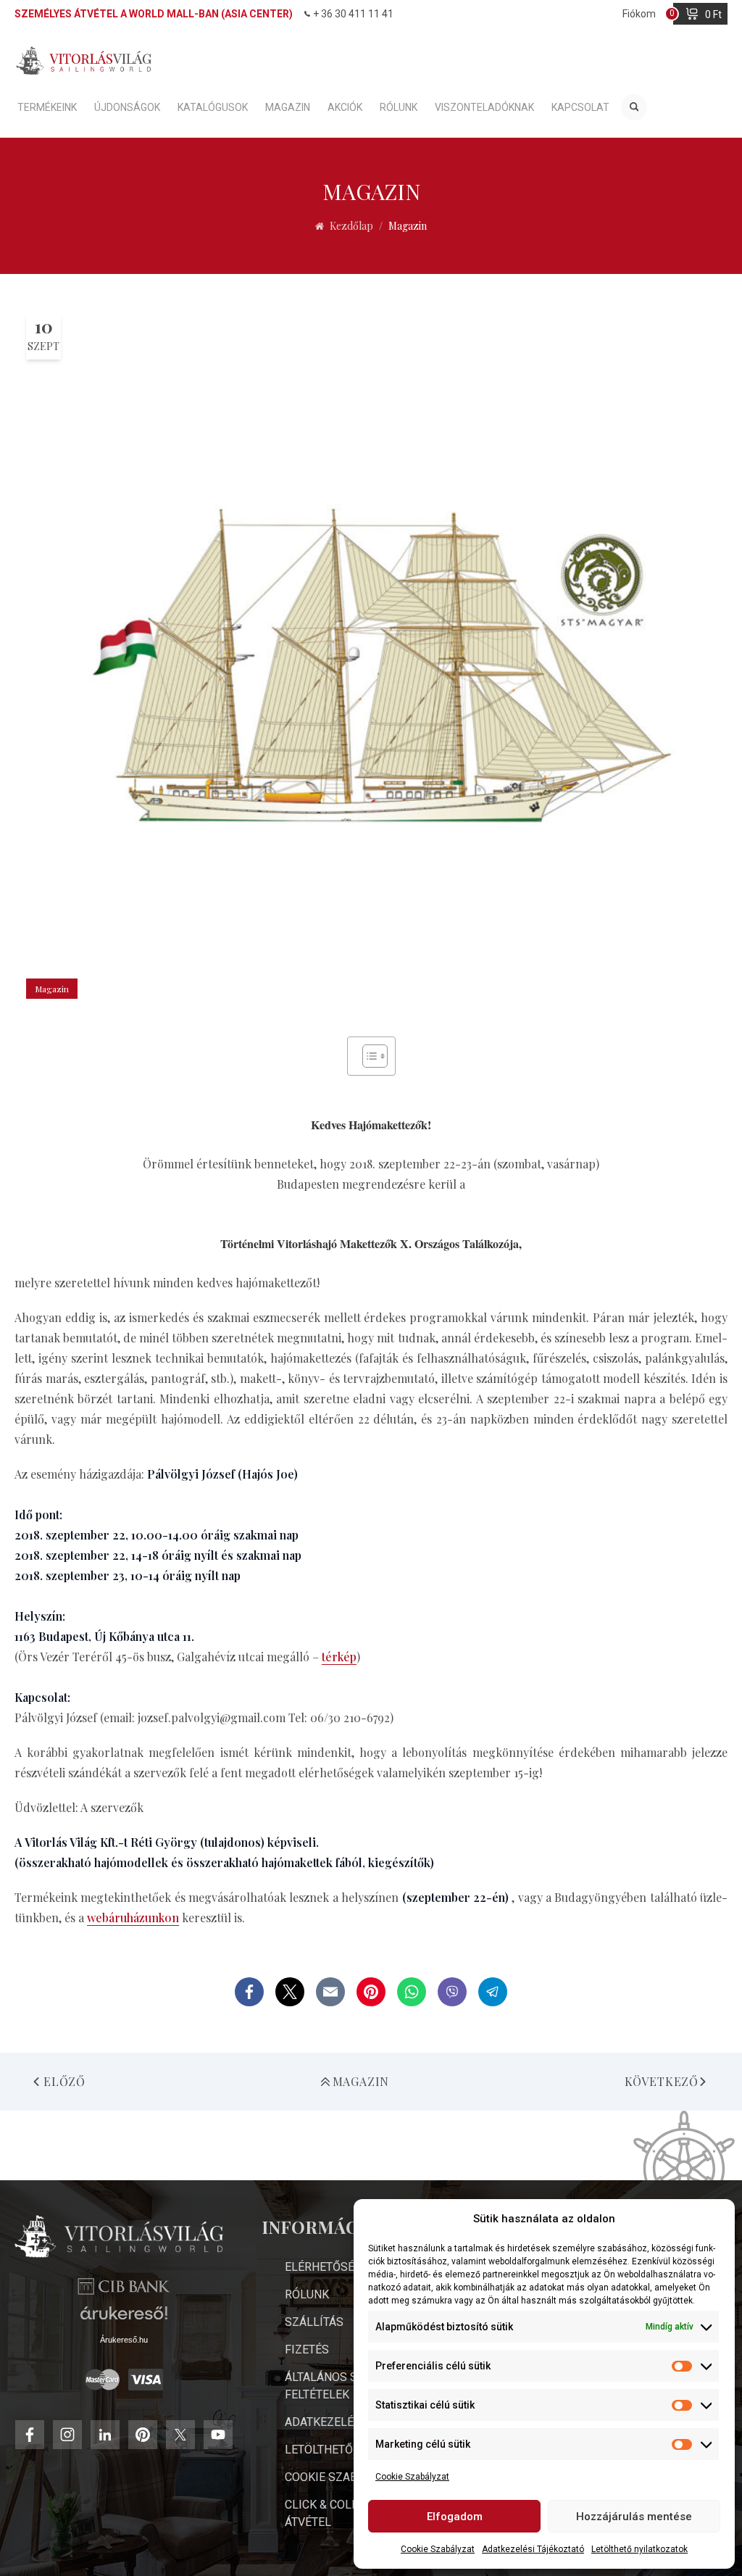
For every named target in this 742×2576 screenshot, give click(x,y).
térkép (339, 1657)
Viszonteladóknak (484, 107)
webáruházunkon (133, 1918)
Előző (64, 2081)
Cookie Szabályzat (412, 2477)
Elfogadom (455, 2517)
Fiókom (639, 14)
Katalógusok (213, 107)
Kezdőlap (351, 226)
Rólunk (399, 107)
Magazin (288, 107)
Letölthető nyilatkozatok (639, 2549)
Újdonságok (127, 107)
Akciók (345, 107)
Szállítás (314, 2322)
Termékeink (47, 107)
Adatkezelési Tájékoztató (533, 2549)
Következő (662, 2081)
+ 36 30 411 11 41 (353, 14)
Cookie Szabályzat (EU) (353, 2477)
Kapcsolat (580, 107)
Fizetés (307, 2349)
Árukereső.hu (124, 2340)
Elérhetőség (323, 2267)
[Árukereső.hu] (124, 2318)
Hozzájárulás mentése (634, 2517)
